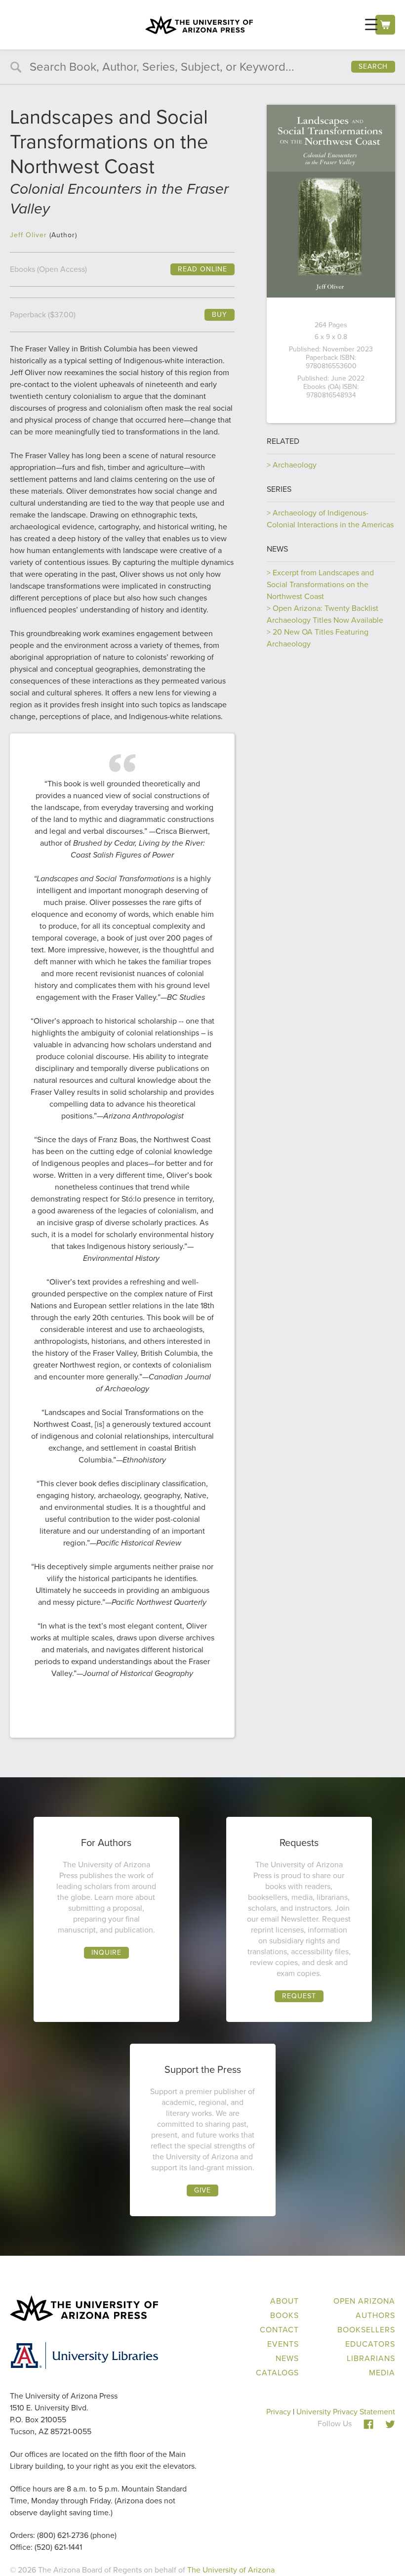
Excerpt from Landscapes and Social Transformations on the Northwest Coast (320, 584)
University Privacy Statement (346, 2412)
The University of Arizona (231, 2570)
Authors (375, 2315)
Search (373, 66)
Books (284, 2315)
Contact (279, 2330)
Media (382, 2373)
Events (283, 2344)
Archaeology (295, 465)
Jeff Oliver (28, 235)
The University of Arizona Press (199, 25)
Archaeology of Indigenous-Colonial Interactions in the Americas (330, 519)
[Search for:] (202, 68)
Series (279, 489)
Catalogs (277, 2373)
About (284, 2301)
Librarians (371, 2358)
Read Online (202, 269)
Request (299, 1996)
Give (202, 2190)
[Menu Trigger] (371, 24)
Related (283, 441)
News (277, 549)
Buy (220, 315)
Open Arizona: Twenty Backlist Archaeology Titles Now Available (325, 614)
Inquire (106, 1953)
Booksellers (366, 2330)
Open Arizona (364, 2301)
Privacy (279, 2412)
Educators (370, 2344)
